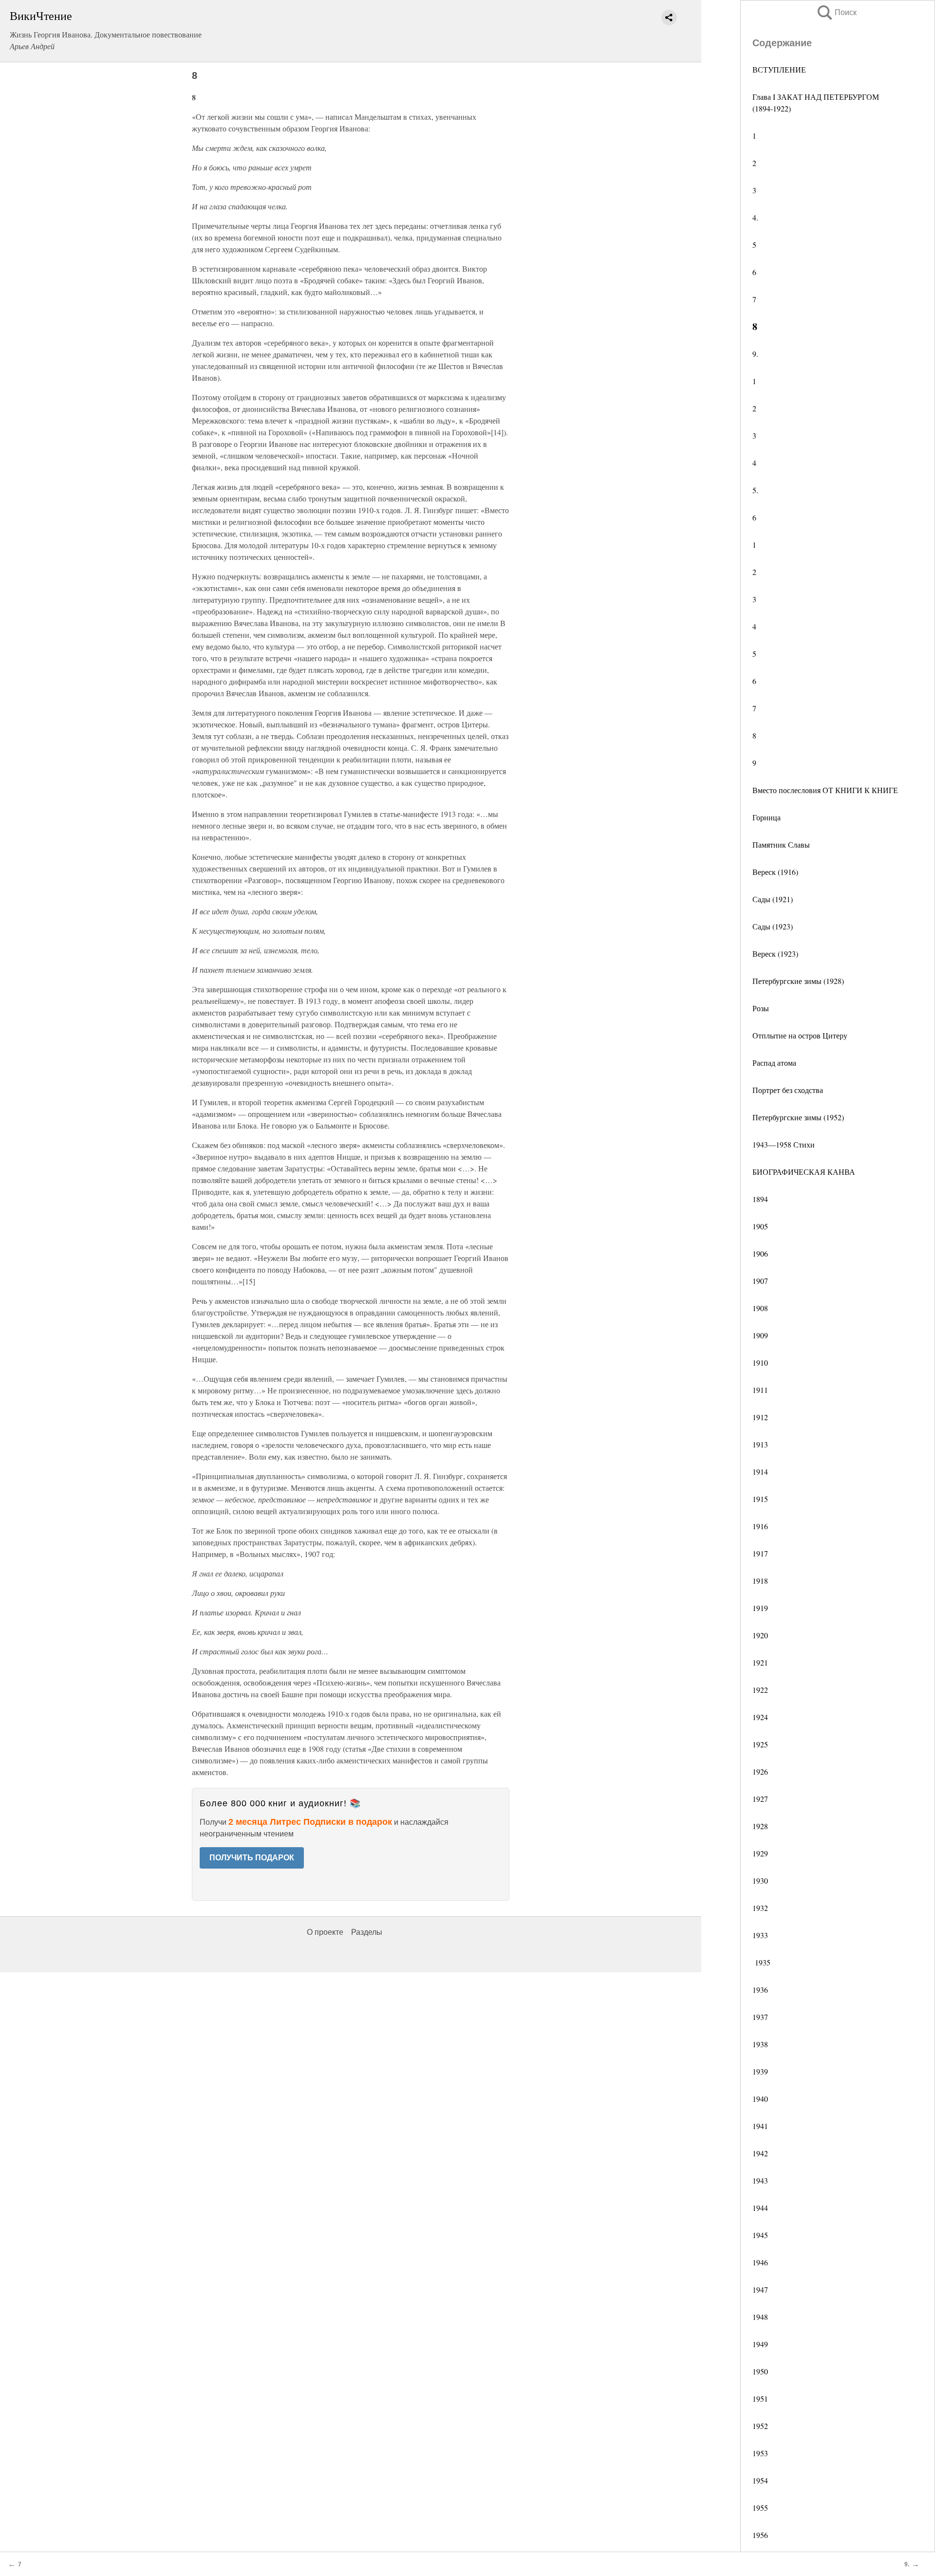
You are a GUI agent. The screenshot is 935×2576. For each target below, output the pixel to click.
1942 (760, 2153)
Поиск (836, 12)
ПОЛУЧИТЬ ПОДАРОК (252, 1858)
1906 (760, 1253)
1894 (760, 1199)
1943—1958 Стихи (784, 1144)
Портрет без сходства (788, 1090)
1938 (760, 2044)
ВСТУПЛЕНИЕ (779, 69)
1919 (760, 1608)
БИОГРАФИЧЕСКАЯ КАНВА (804, 1172)
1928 (760, 1826)
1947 (760, 2289)
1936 (760, 1990)
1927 (760, 1799)
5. (755, 490)
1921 (760, 1662)
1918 (760, 1581)
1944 (760, 2208)
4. (755, 217)
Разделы (367, 1932)
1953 (760, 2453)
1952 (760, 2426)
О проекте (325, 1932)
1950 (760, 2371)
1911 (760, 1390)
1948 (760, 2317)
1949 (760, 2344)
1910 (760, 1362)
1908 (760, 1308)
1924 (760, 1717)
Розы (761, 1008)
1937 (760, 2017)
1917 (760, 1553)
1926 (760, 1771)
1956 (760, 2535)
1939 (760, 2071)
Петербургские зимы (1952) (798, 1117)
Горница (767, 817)
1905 (760, 1226)
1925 (760, 1744)
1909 (760, 1335)
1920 (760, 1635)
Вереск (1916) (775, 872)
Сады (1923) (773, 926)
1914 (760, 1472)
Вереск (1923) (775, 954)
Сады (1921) (773, 899)
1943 (760, 2180)
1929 (760, 1853)
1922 (760, 1690)
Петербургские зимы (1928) (798, 981)
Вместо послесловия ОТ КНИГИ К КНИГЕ (825, 790)
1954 (760, 2480)
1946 (760, 2262)
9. (755, 354)
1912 (760, 1417)
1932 (760, 1908)
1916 (760, 1526)
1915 (760, 1499)
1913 (760, 1444)
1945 (760, 2235)
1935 (761, 1962)
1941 (760, 2126)
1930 (760, 1881)
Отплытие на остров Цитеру (800, 1035)
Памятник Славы (781, 844)
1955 (760, 2508)
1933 (760, 1935)
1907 (760, 1281)
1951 (760, 2399)
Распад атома (774, 1063)
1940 (760, 2099)
